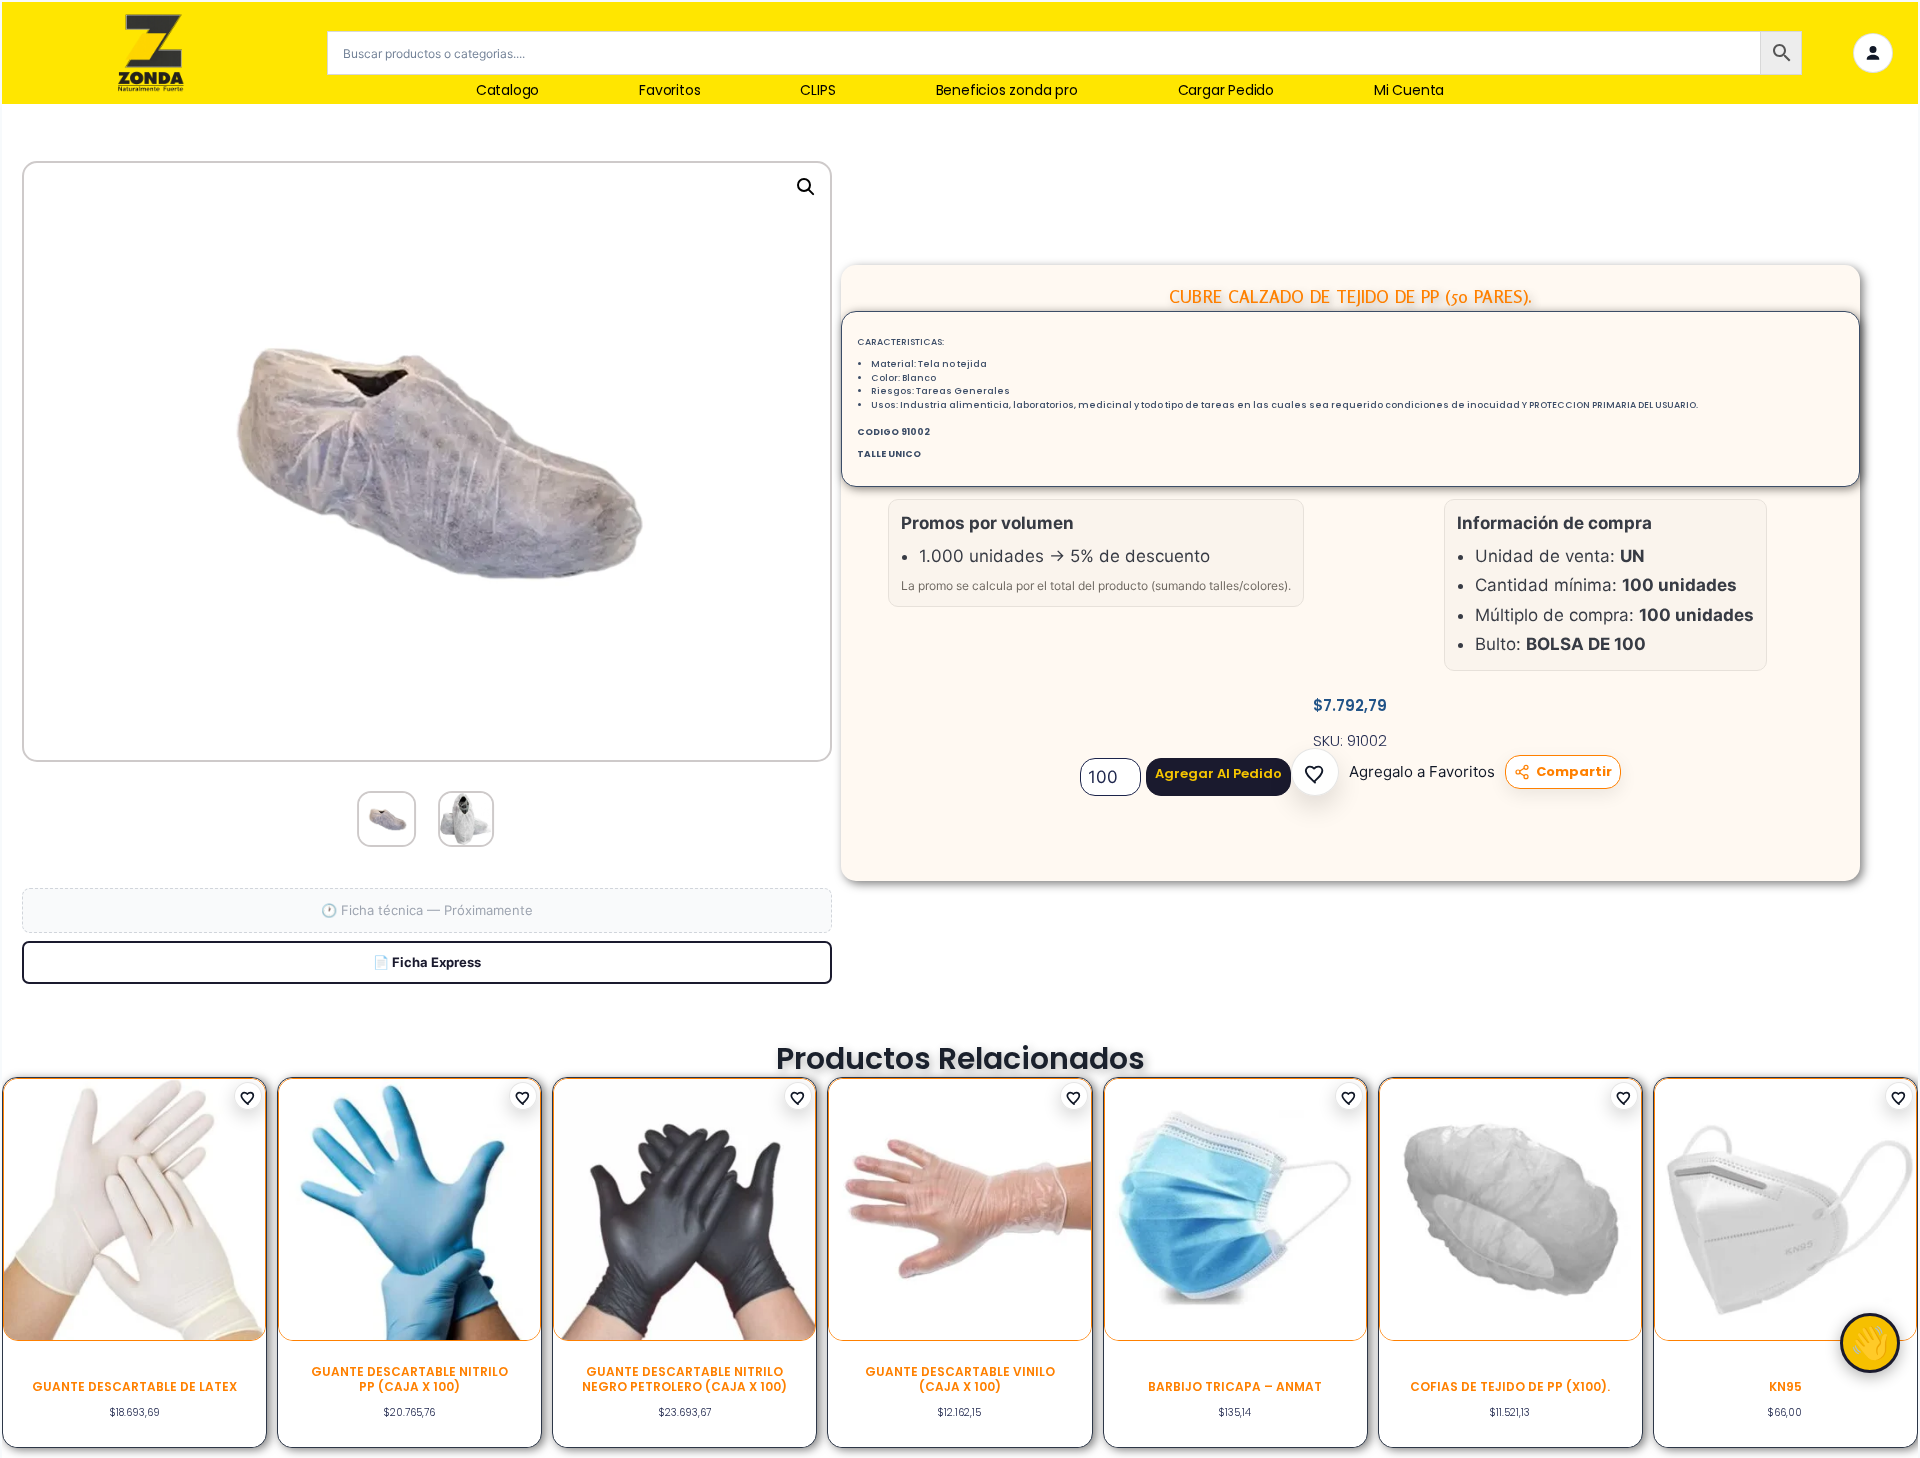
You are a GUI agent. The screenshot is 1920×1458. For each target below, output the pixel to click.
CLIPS (817, 90)
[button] (1315, 772)
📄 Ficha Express (427, 962)
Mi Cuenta (1409, 90)
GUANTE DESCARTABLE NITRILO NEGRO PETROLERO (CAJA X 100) (684, 1378)
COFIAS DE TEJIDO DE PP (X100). (1510, 1386)
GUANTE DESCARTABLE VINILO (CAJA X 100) (960, 1378)
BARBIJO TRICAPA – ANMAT (1235, 1386)
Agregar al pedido (1218, 773)
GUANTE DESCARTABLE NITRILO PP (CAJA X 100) (409, 1378)
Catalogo (507, 90)
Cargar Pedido (1226, 90)
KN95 (1785, 1386)
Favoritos (669, 90)
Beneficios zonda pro (1007, 90)
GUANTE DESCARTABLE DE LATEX (134, 1386)
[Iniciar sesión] (1873, 53)
